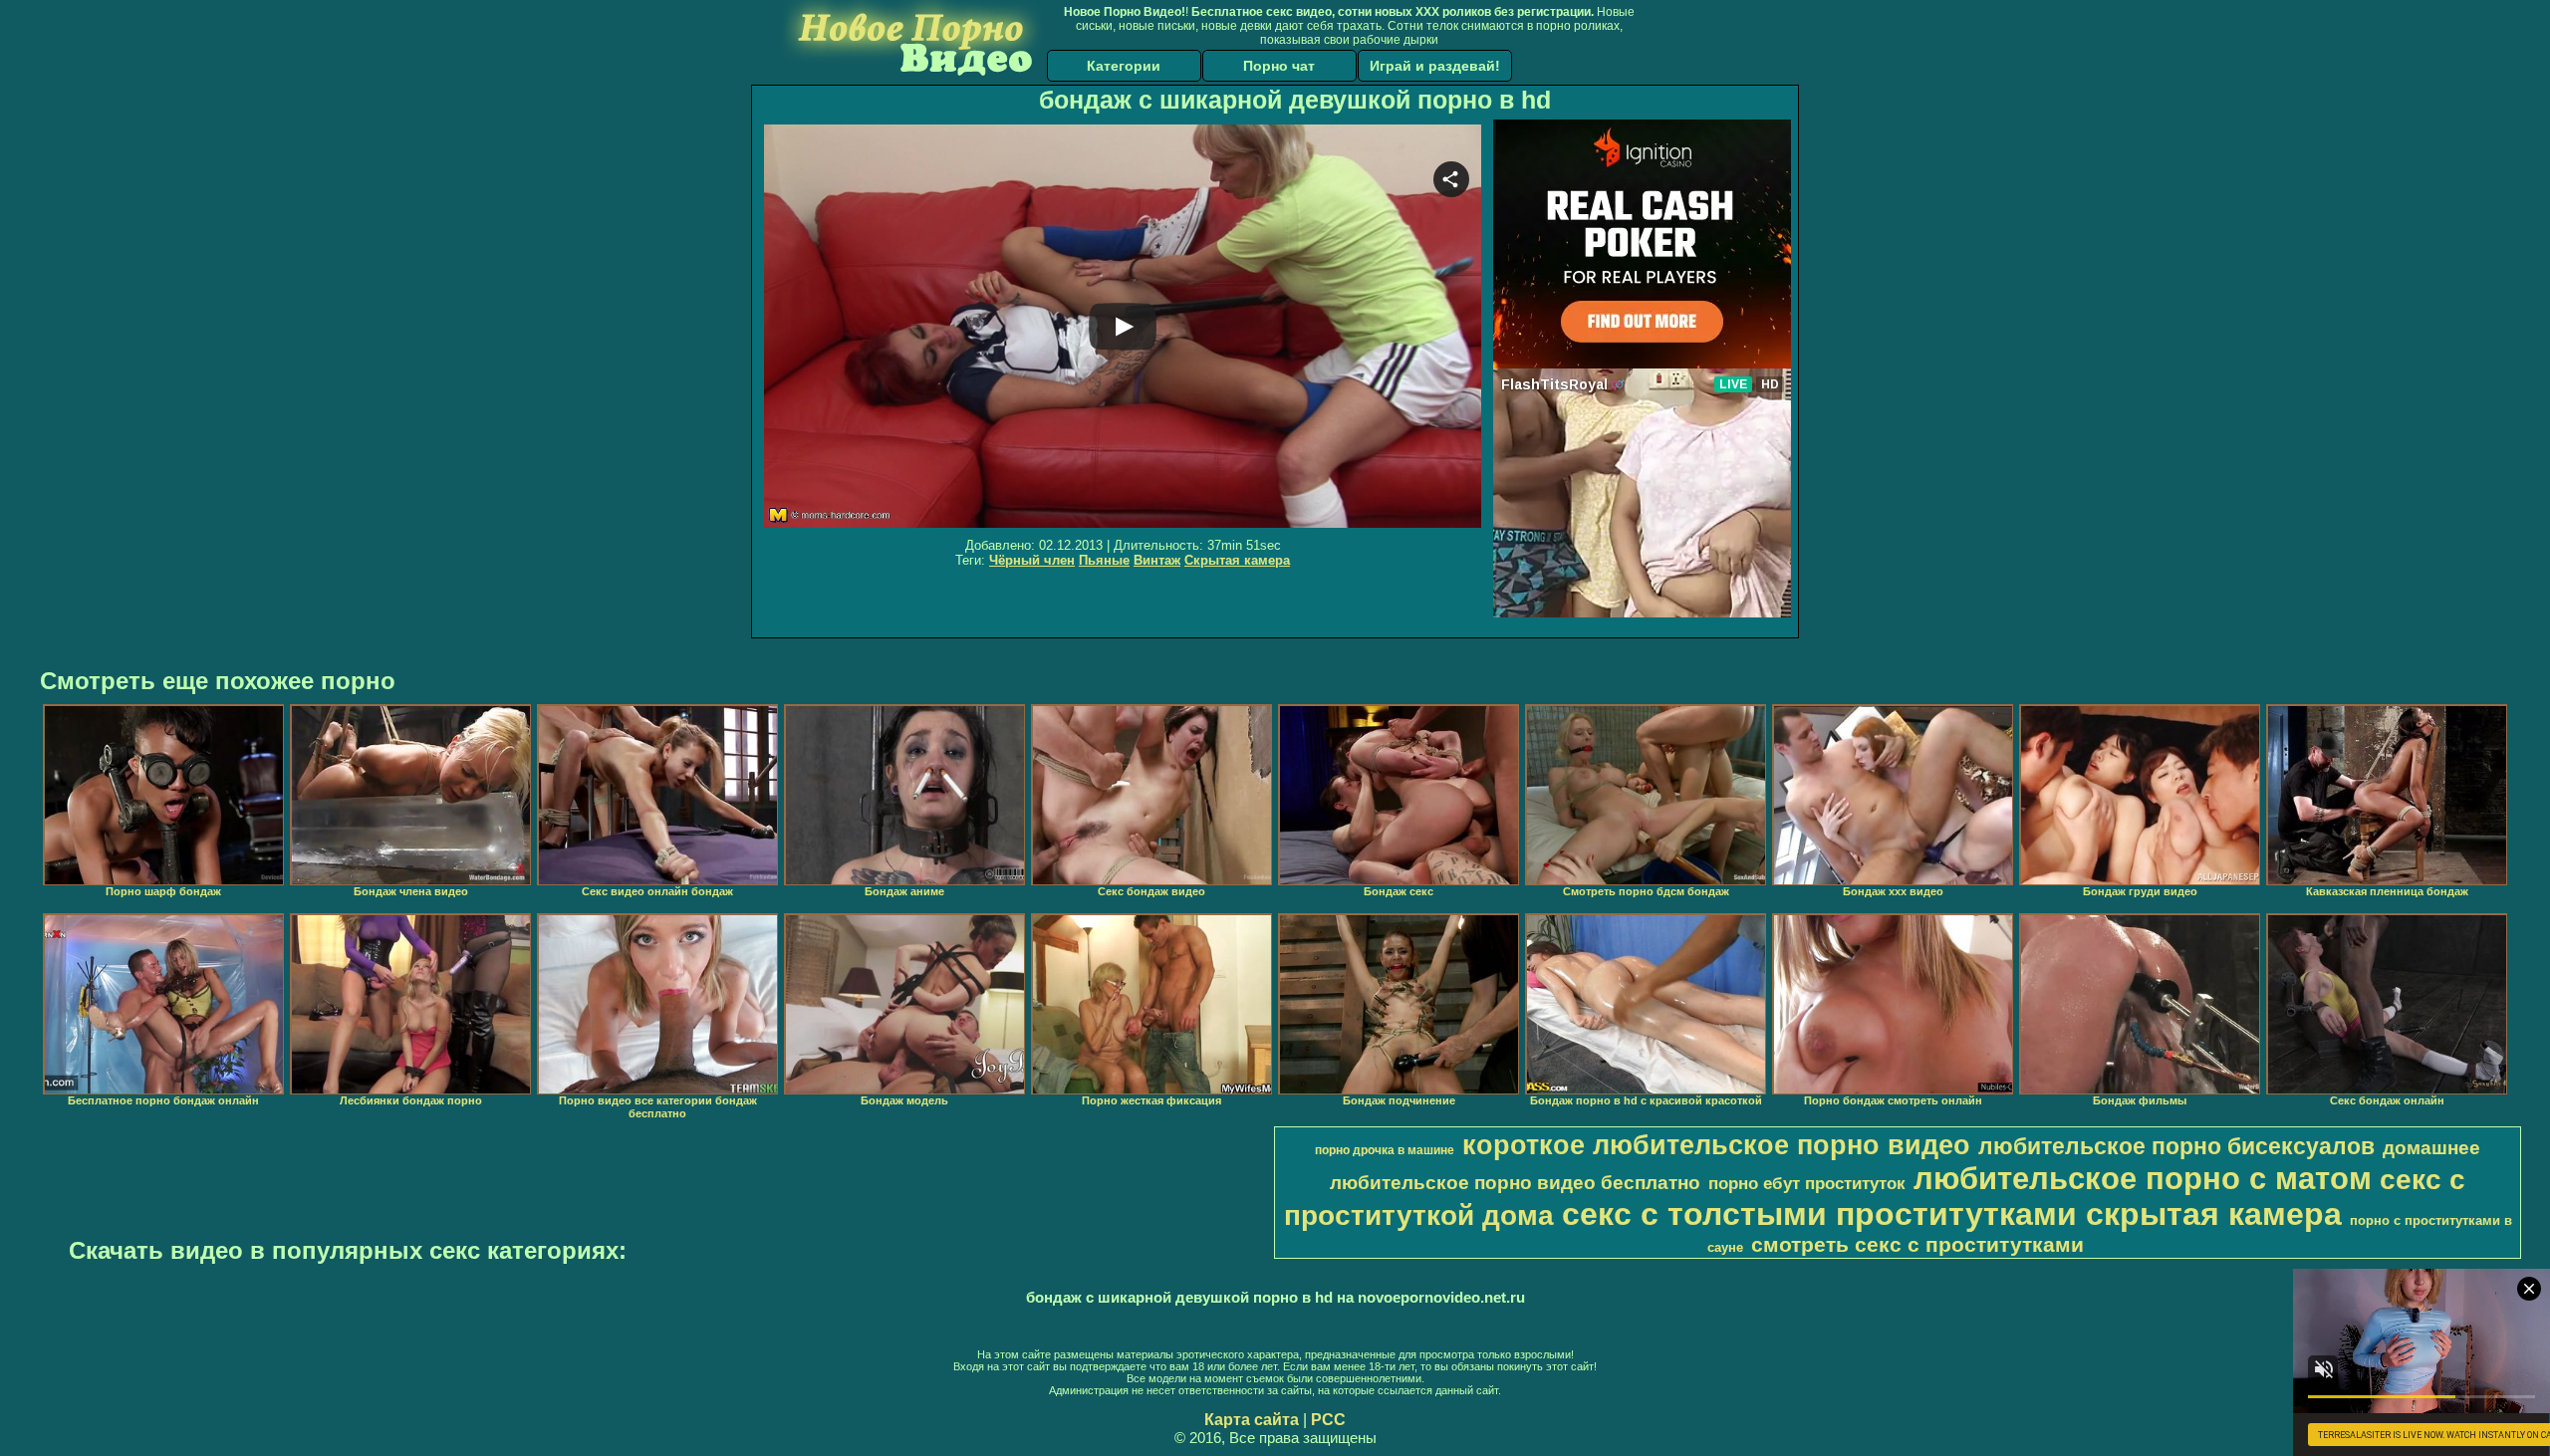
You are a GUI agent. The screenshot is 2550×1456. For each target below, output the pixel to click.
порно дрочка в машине (1385, 1150)
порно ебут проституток (1807, 1183)
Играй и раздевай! (1435, 66)
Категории (1124, 66)
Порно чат (1279, 66)
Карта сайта (1252, 1420)
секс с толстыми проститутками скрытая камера (1952, 1214)
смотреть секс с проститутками (1917, 1245)
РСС (1328, 1420)
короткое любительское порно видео (1716, 1145)
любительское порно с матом (2143, 1178)
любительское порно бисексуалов (2176, 1146)
